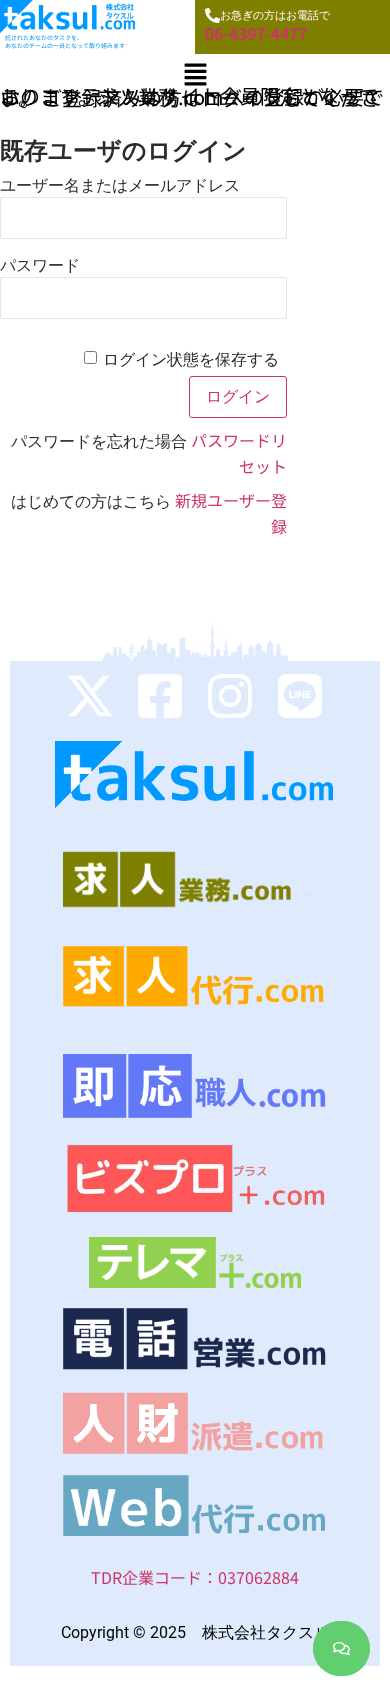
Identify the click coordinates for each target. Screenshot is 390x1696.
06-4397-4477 (256, 33)
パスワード (40, 265)
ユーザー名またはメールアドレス (120, 185)
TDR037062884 (195, 1577)
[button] (195, 74)
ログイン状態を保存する (191, 359)
